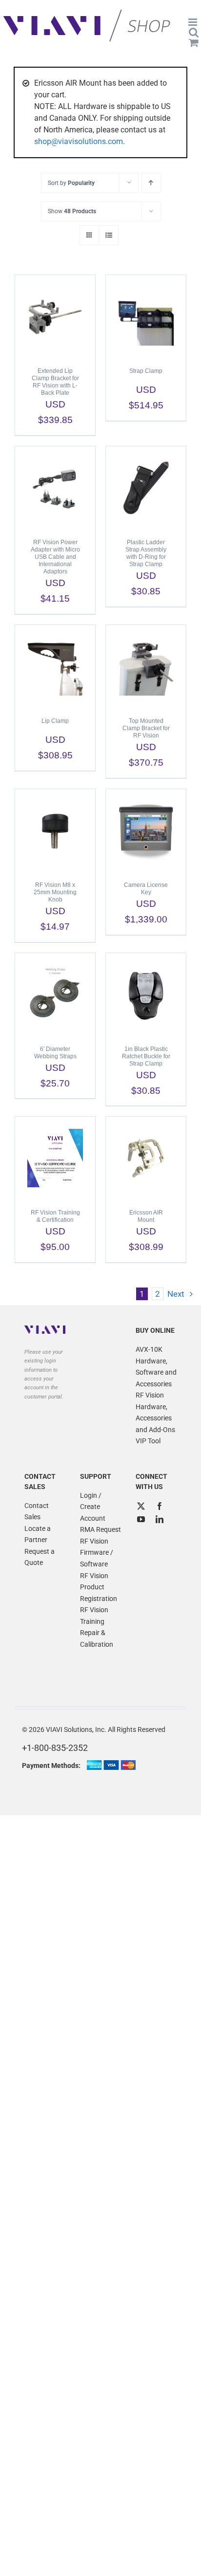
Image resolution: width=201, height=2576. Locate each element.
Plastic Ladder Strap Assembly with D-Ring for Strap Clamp (146, 553)
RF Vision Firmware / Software (97, 1553)
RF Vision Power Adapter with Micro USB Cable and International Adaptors (55, 557)
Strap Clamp (146, 371)
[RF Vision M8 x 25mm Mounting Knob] (55, 830)
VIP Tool (148, 1441)
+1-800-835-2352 (55, 1748)
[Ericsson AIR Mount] (146, 1158)
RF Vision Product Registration (99, 1587)
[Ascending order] (151, 183)
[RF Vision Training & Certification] (55, 1158)
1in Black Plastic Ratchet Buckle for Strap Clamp (146, 1056)
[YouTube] (141, 1519)
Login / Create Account (93, 1507)
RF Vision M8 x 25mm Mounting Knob (55, 892)
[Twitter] (141, 1506)
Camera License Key (146, 889)
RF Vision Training (94, 1616)
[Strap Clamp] (146, 316)
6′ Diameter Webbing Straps (55, 1053)
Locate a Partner (38, 1534)
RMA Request (100, 1529)
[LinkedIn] (160, 1519)
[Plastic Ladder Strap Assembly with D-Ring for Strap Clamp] (146, 488)
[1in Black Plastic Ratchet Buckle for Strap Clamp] (146, 994)
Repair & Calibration (97, 1638)
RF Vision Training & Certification (55, 1216)
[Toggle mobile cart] (194, 43)
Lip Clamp (55, 721)
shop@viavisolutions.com (79, 141)
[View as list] (109, 235)
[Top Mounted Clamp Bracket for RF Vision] (146, 666)
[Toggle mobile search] (194, 32)
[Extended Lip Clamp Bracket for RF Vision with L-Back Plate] (55, 316)
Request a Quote (40, 1557)
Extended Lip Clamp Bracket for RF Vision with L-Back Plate (55, 382)
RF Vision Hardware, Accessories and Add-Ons (155, 1412)
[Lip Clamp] (55, 666)
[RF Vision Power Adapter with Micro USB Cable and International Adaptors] (55, 488)
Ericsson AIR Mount (146, 1216)
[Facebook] (160, 1506)
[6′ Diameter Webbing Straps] (55, 994)
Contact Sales (37, 1511)
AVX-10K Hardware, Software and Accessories (156, 1367)
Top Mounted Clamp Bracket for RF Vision (146, 728)
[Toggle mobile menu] (193, 22)
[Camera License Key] (146, 830)
